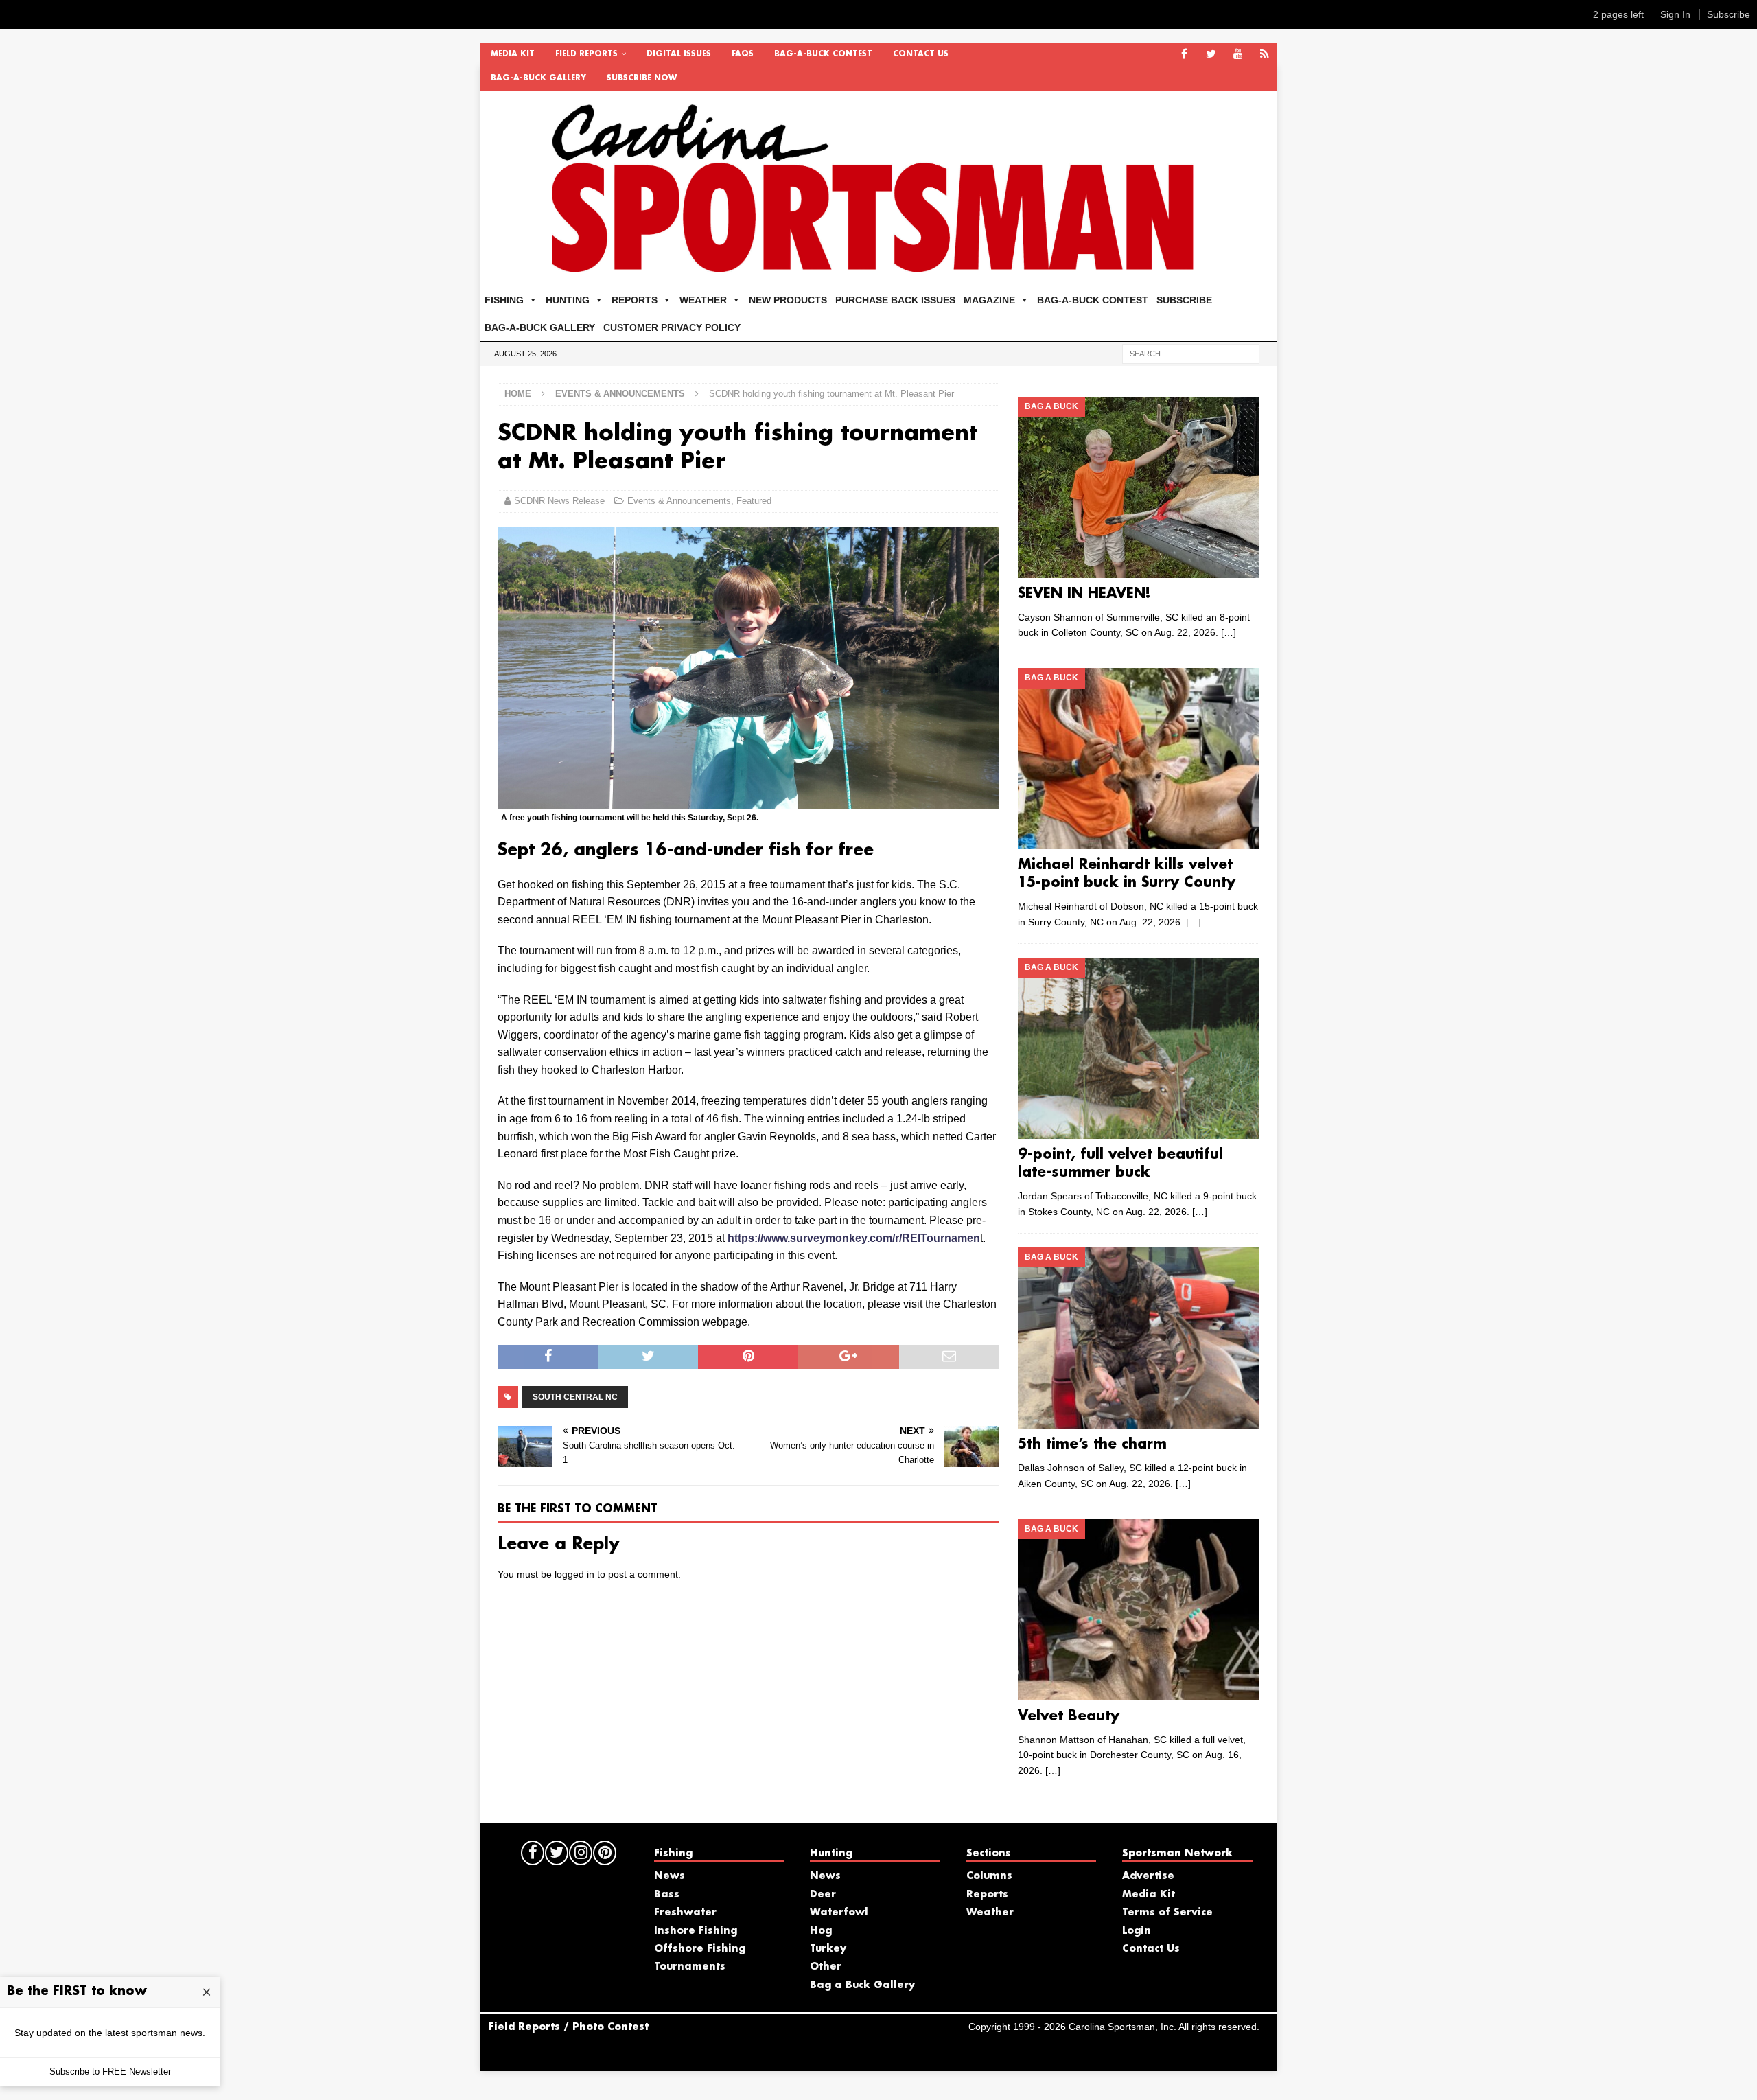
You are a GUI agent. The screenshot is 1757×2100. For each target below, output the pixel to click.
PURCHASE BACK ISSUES (895, 300)
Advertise (1148, 1876)
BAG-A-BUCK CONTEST (823, 54)
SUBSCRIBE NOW (642, 78)
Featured (754, 501)
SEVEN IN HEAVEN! (1084, 594)
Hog (821, 1931)
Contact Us (921, 54)
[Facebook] (1184, 55)
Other (826, 1967)
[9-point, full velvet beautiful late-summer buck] (1138, 1048)
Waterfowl (839, 1913)
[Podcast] (1265, 55)
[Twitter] (1211, 55)
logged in (574, 1574)
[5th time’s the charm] (1138, 1338)
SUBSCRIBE (1184, 300)
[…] (1229, 632)
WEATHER (703, 300)
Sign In (1675, 14)
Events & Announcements (679, 501)
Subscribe (1729, 14)
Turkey (828, 1949)
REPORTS (635, 300)
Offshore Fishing (700, 1949)
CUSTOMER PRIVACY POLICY (672, 327)
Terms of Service (1167, 1913)
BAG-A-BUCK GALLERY (538, 78)
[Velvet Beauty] (1138, 1610)
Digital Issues (679, 54)
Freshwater (685, 1913)
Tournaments (690, 1967)
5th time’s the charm (1092, 1444)
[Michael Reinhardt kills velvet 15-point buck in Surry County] (1138, 759)
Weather (990, 1913)
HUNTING (568, 300)
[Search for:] (1191, 353)
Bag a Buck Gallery (862, 1985)
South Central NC (575, 1397)
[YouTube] (1238, 55)
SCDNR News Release (559, 501)
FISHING (504, 300)
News (670, 1876)
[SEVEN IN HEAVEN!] (1138, 487)
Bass (667, 1895)
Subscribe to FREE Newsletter (110, 2072)
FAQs (743, 54)
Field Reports (586, 54)
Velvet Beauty (1069, 1716)
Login (1137, 1931)
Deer (823, 1895)
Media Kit (513, 54)
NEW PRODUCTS (788, 300)
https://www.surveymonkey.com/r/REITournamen (854, 1238)
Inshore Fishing (696, 1931)
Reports (987, 1895)
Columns (989, 1876)
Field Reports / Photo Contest (569, 2027)
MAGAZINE (989, 300)
